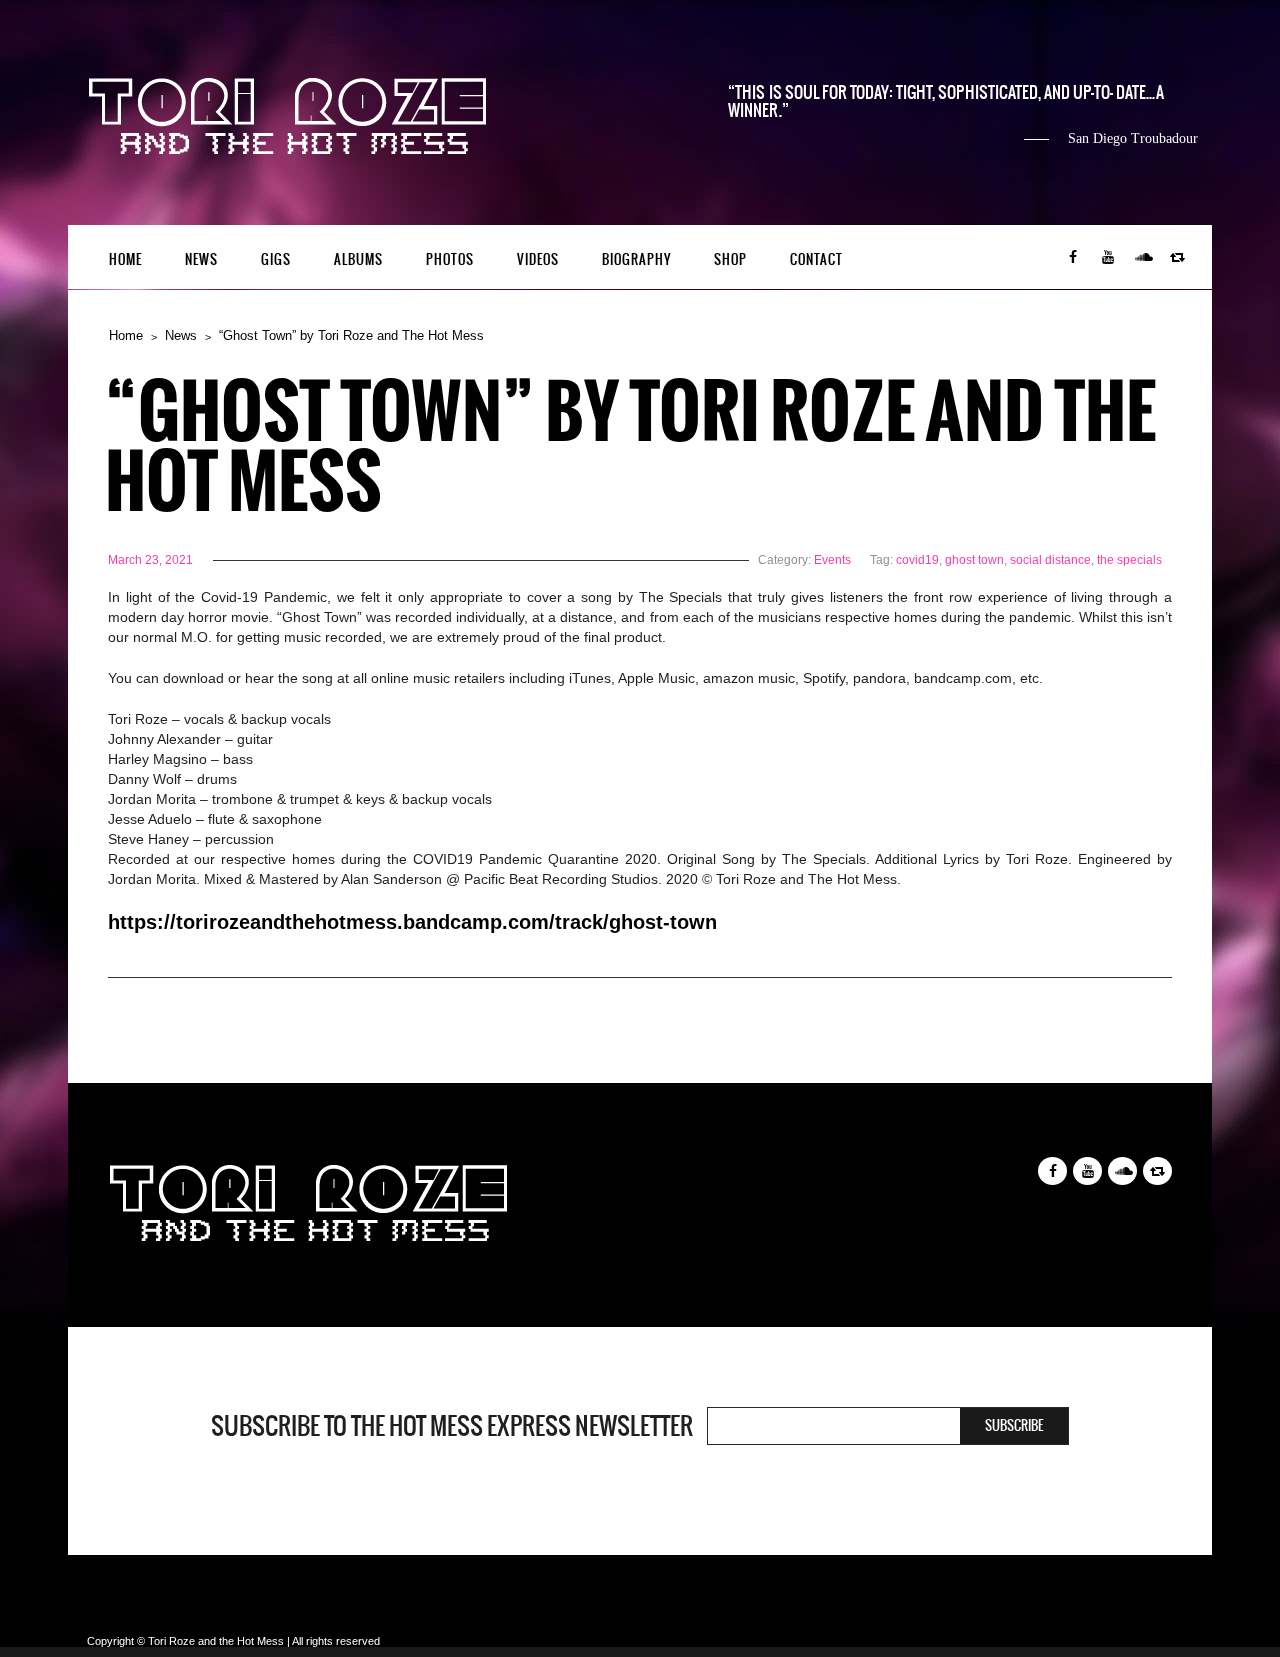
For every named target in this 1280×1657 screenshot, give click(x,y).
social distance (1050, 560)
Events (832, 560)
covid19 (917, 560)
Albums (358, 259)
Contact (816, 259)
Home (125, 259)
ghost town (974, 560)
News (201, 259)
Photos (450, 259)
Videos (538, 259)
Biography (636, 259)
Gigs (276, 259)
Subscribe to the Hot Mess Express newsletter (452, 1426)
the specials (1129, 560)
